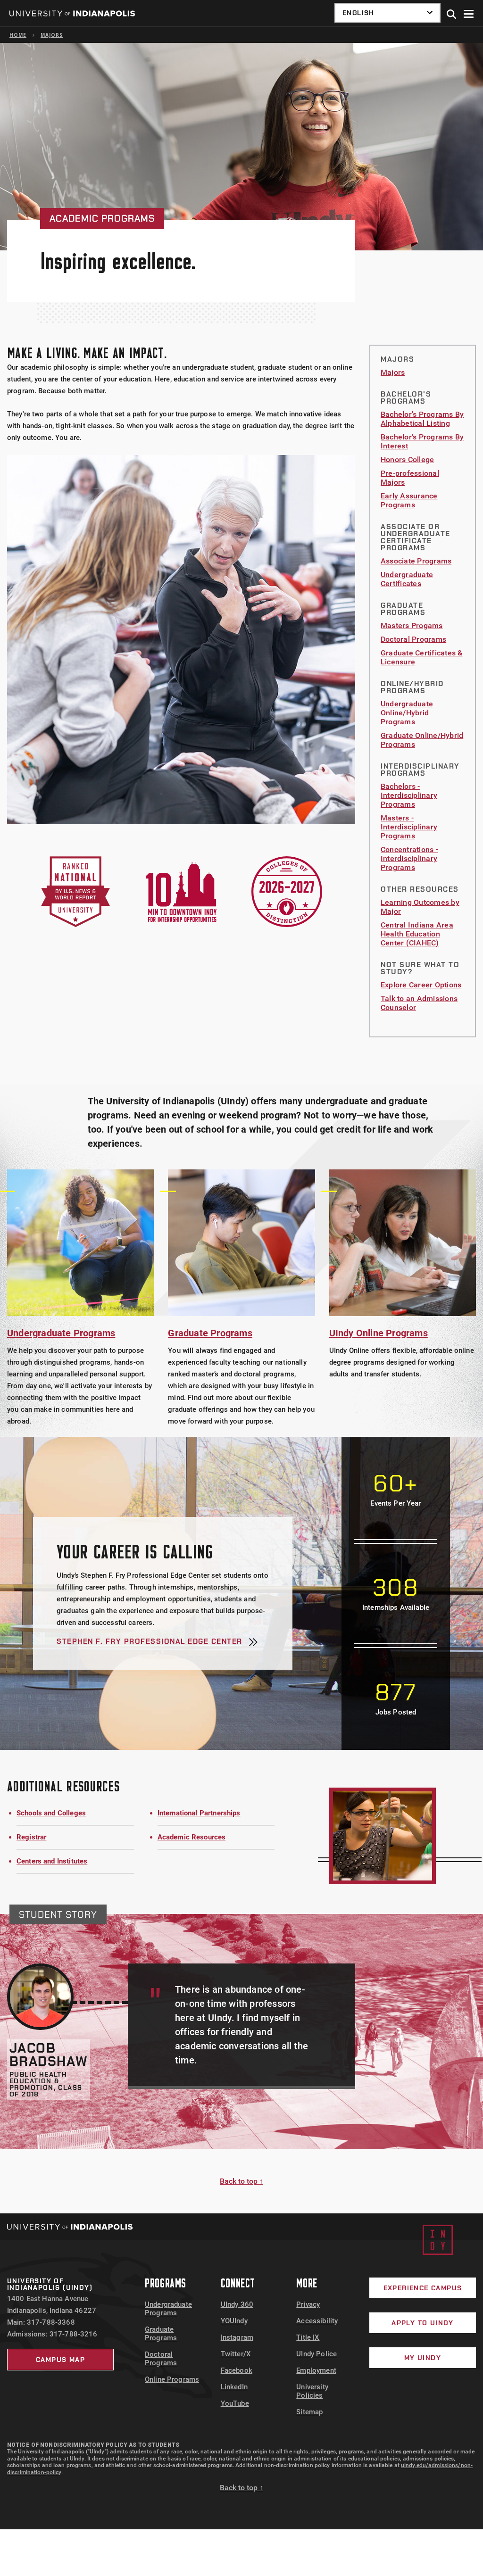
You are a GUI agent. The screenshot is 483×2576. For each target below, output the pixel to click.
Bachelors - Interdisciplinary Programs (409, 795)
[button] (452, 15)
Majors (52, 35)
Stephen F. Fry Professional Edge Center (150, 1642)
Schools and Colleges (51, 1813)
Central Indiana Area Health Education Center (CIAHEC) (417, 934)
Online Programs (172, 2379)
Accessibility (317, 2321)
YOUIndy (234, 2321)
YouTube (235, 2403)
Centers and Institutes (52, 1861)
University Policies (312, 2391)
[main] (241, 1128)
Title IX (308, 2337)
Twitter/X (236, 2354)
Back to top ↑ (241, 2181)
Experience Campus (423, 2288)
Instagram (237, 2337)
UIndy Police (316, 2354)
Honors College (407, 460)
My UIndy (423, 2358)
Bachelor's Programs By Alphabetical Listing (422, 419)
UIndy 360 (237, 2304)
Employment (316, 2370)
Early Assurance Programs (409, 500)
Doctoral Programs (413, 639)
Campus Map (60, 2360)
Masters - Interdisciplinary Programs (409, 827)
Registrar (31, 1837)
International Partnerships (199, 1813)
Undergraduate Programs (168, 2309)
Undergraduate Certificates (407, 579)
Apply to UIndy (423, 2323)
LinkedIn (234, 2387)
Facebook (237, 2370)
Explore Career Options (421, 985)
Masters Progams (412, 625)
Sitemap (309, 2412)
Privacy (308, 2304)
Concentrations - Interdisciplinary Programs (409, 858)
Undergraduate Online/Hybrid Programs (407, 713)
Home (18, 35)
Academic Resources (192, 1837)
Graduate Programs (161, 2334)
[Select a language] (387, 13)
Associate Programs (416, 561)
